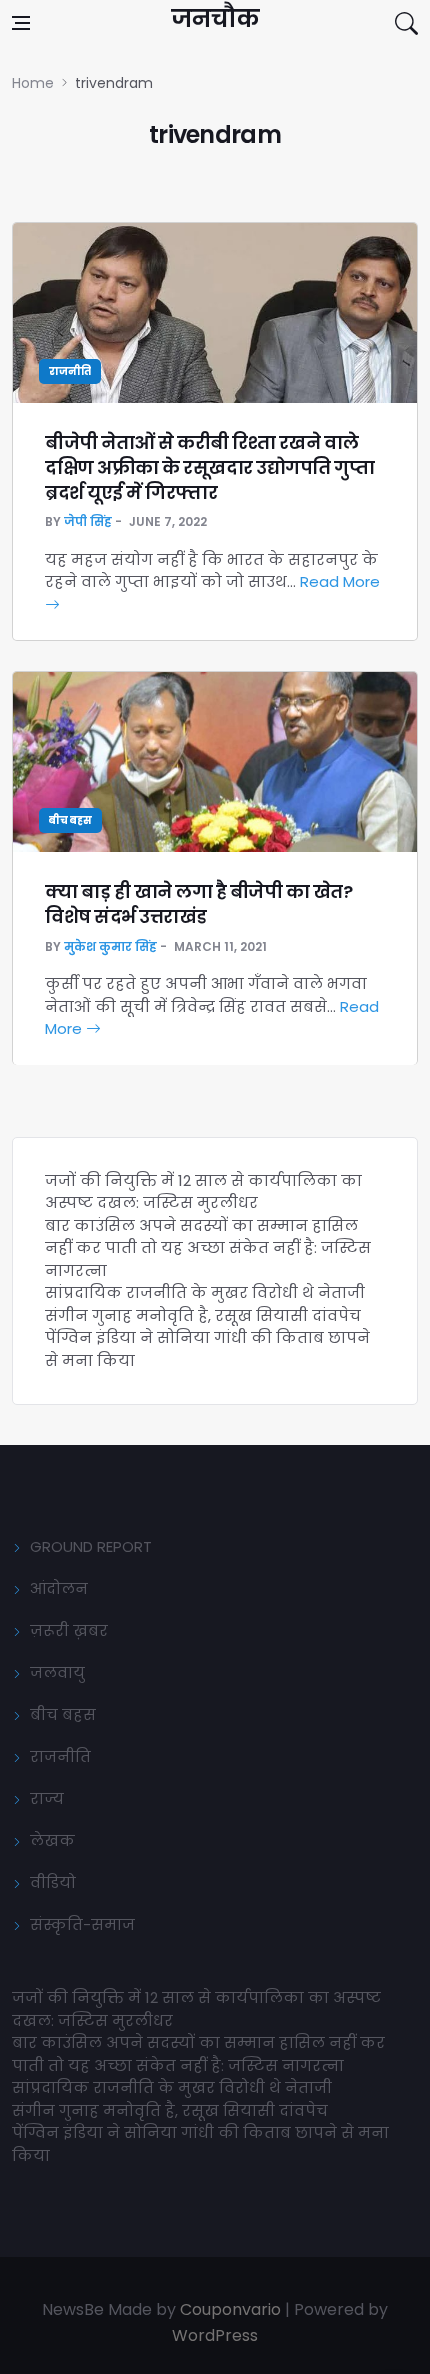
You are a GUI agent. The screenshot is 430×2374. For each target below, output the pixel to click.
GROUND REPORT (91, 1546)
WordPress (215, 2335)
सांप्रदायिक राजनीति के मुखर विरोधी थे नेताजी (207, 1292)
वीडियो (53, 1882)
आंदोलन (59, 1588)
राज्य (47, 1798)
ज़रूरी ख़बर (69, 1630)
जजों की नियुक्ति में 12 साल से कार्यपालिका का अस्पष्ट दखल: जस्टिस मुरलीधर (203, 1192)
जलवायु (57, 1672)
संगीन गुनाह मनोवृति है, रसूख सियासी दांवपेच (203, 1315)
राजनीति (70, 371)
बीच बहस (70, 820)
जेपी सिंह (88, 521)
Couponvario (230, 2309)
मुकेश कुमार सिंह (110, 946)
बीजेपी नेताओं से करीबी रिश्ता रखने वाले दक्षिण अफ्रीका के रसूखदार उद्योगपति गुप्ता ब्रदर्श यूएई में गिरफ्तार (209, 467)
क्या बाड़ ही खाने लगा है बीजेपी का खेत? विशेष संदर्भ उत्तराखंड (198, 904)
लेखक (52, 1840)
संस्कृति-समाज (82, 1924)
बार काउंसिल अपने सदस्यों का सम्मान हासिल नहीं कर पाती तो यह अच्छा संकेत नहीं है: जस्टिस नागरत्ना (208, 1248)
